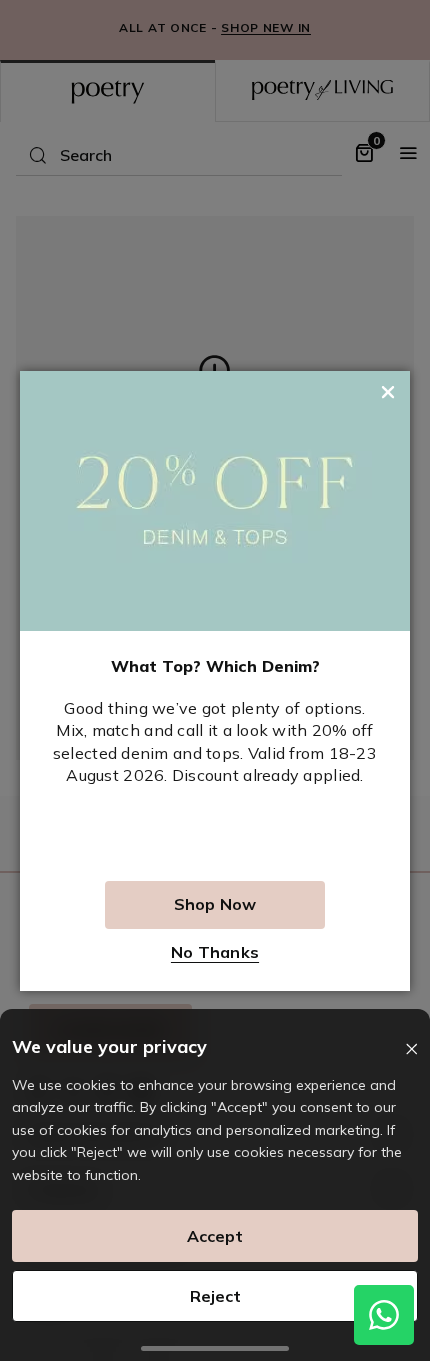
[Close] (411, 1049)
